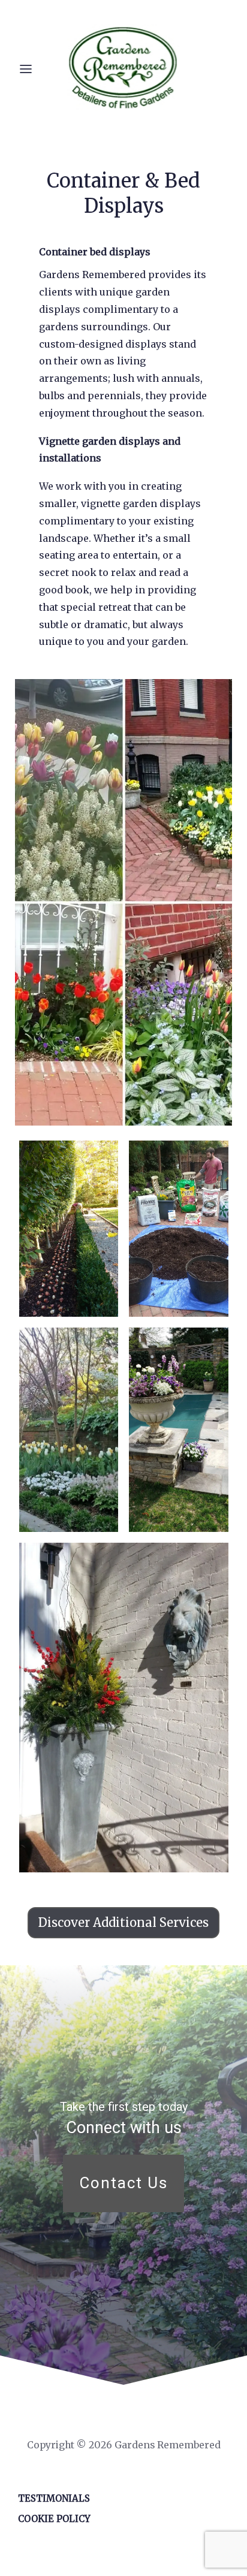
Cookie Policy (54, 2519)
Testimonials (54, 2498)
